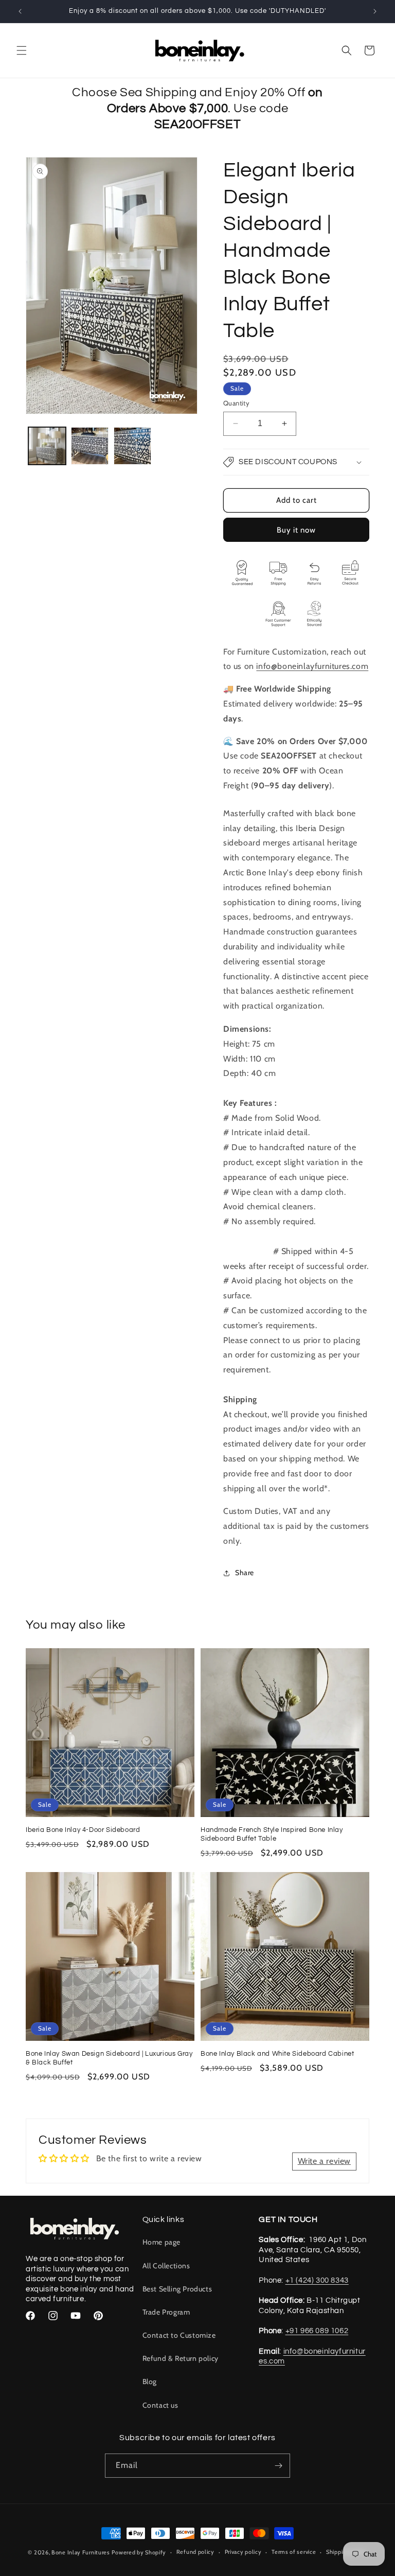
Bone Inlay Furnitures (81, 2552)
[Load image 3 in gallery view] (132, 446)
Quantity (236, 403)
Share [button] (245, 1573)
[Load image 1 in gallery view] (47, 446)
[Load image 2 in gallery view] (90, 446)
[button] (22, 50)
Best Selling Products (177, 2289)
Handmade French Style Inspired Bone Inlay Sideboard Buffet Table (272, 1834)
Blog (150, 2381)
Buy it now (296, 530)
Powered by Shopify (139, 2552)
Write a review (324, 2161)
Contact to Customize (179, 2335)
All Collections (166, 2266)
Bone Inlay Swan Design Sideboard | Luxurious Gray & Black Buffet (109, 2058)
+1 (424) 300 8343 (317, 2280)
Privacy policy (243, 2552)
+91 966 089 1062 (317, 2331)
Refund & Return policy (181, 2358)
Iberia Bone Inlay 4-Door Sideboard (83, 1830)
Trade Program (166, 2312)
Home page (161, 2242)
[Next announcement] (375, 11)
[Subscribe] (278, 2466)
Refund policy (195, 2552)
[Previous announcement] (20, 11)
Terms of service (294, 2552)
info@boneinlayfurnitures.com (312, 666)
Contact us (160, 2405)
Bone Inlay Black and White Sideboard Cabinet (277, 2054)
